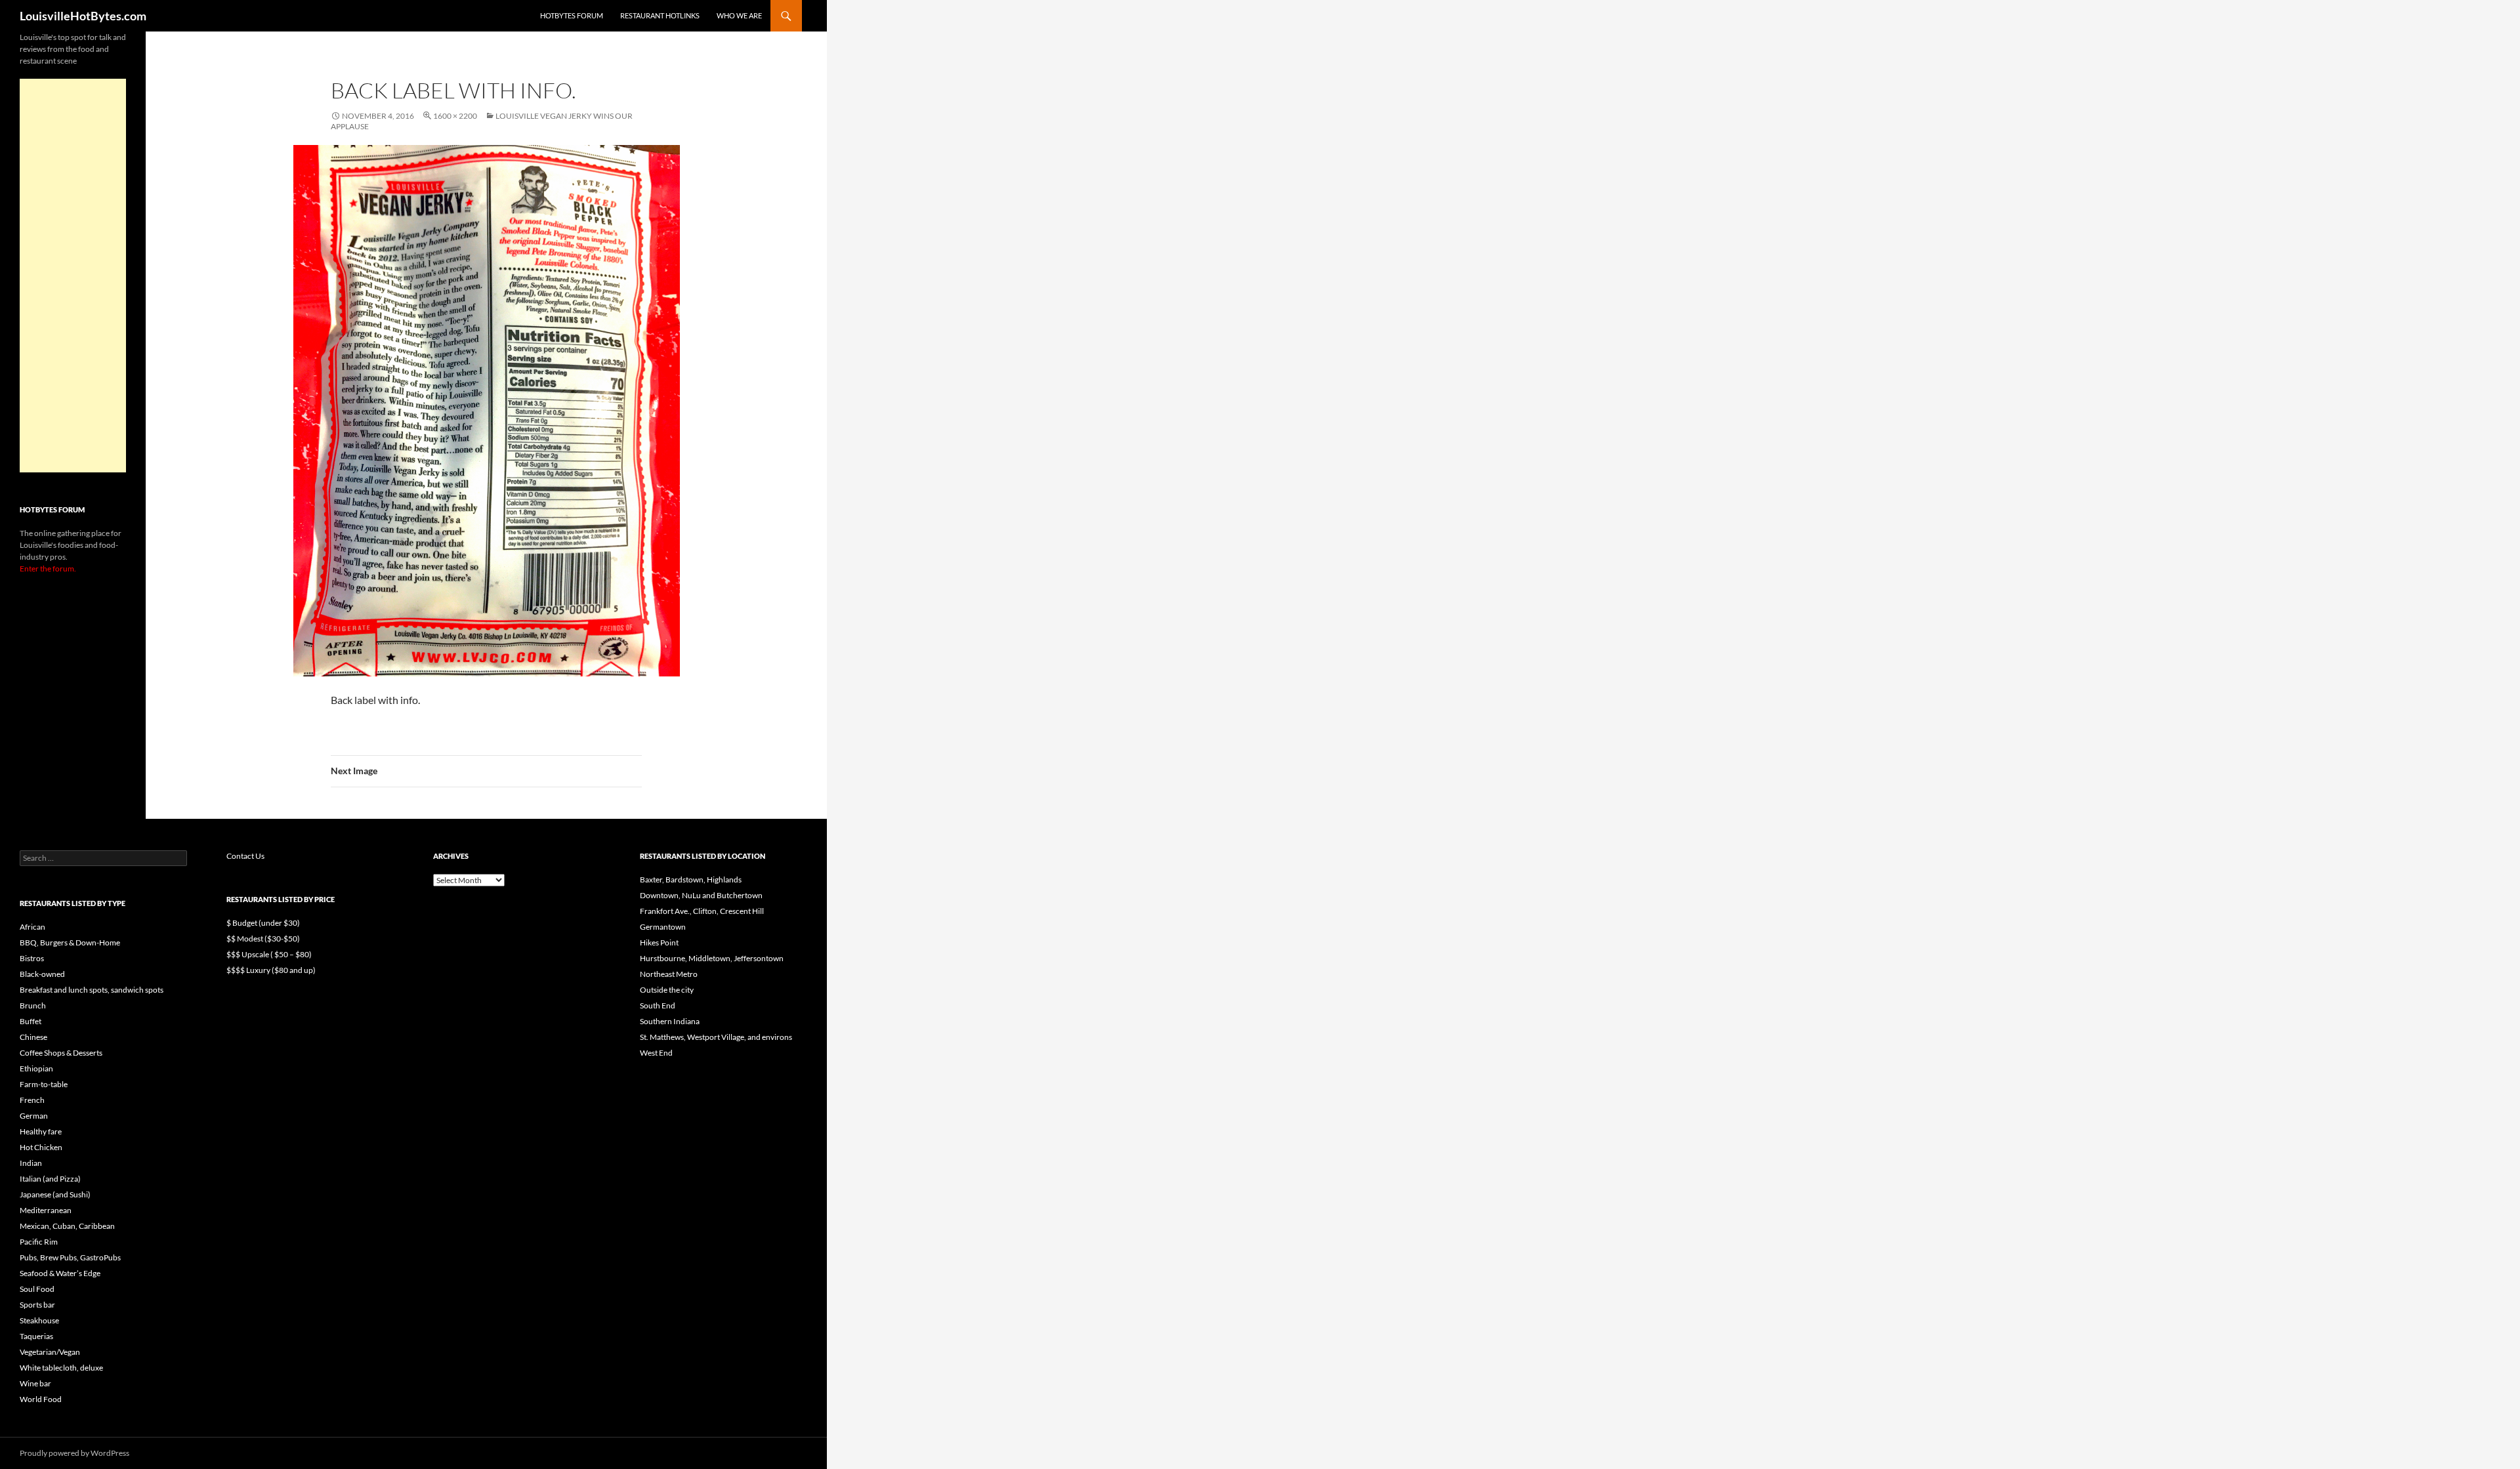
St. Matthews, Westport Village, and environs (716, 1037)
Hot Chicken (41, 1147)
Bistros (32, 958)
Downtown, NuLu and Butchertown (701, 895)
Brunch (33, 1005)
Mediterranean (46, 1210)
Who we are (739, 15)
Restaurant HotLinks (660, 15)
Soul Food (37, 1289)
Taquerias (36, 1336)
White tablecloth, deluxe (61, 1368)
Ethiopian (36, 1068)
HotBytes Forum (572, 15)
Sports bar (37, 1305)
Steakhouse (39, 1320)
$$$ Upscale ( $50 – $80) (269, 954)
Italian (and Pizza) (50, 1179)
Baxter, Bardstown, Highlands (691, 879)
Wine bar (35, 1383)
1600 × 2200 (455, 116)
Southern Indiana (670, 1021)
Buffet (31, 1021)
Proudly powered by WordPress (74, 1453)
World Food (41, 1399)
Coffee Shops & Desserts (61, 1053)
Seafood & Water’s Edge (60, 1273)
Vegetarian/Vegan (50, 1352)
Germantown (663, 927)
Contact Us (245, 856)
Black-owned (42, 974)
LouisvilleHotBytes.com (83, 16)
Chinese (33, 1037)
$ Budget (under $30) (263, 923)
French (32, 1100)
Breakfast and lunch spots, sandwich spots (92, 990)
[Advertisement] (73, 276)
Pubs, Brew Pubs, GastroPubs (70, 1257)
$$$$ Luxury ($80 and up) (271, 970)
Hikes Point (659, 942)
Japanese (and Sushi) (55, 1194)
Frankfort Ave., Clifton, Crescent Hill (702, 911)
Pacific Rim (39, 1242)
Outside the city (667, 990)
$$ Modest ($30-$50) (263, 939)
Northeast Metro (669, 974)
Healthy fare (41, 1131)
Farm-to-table (44, 1084)
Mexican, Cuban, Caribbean (67, 1226)
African (32, 927)
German (34, 1116)
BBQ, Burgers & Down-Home (70, 942)
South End (658, 1005)
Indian (31, 1163)
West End (656, 1053)
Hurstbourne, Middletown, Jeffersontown (712, 958)
